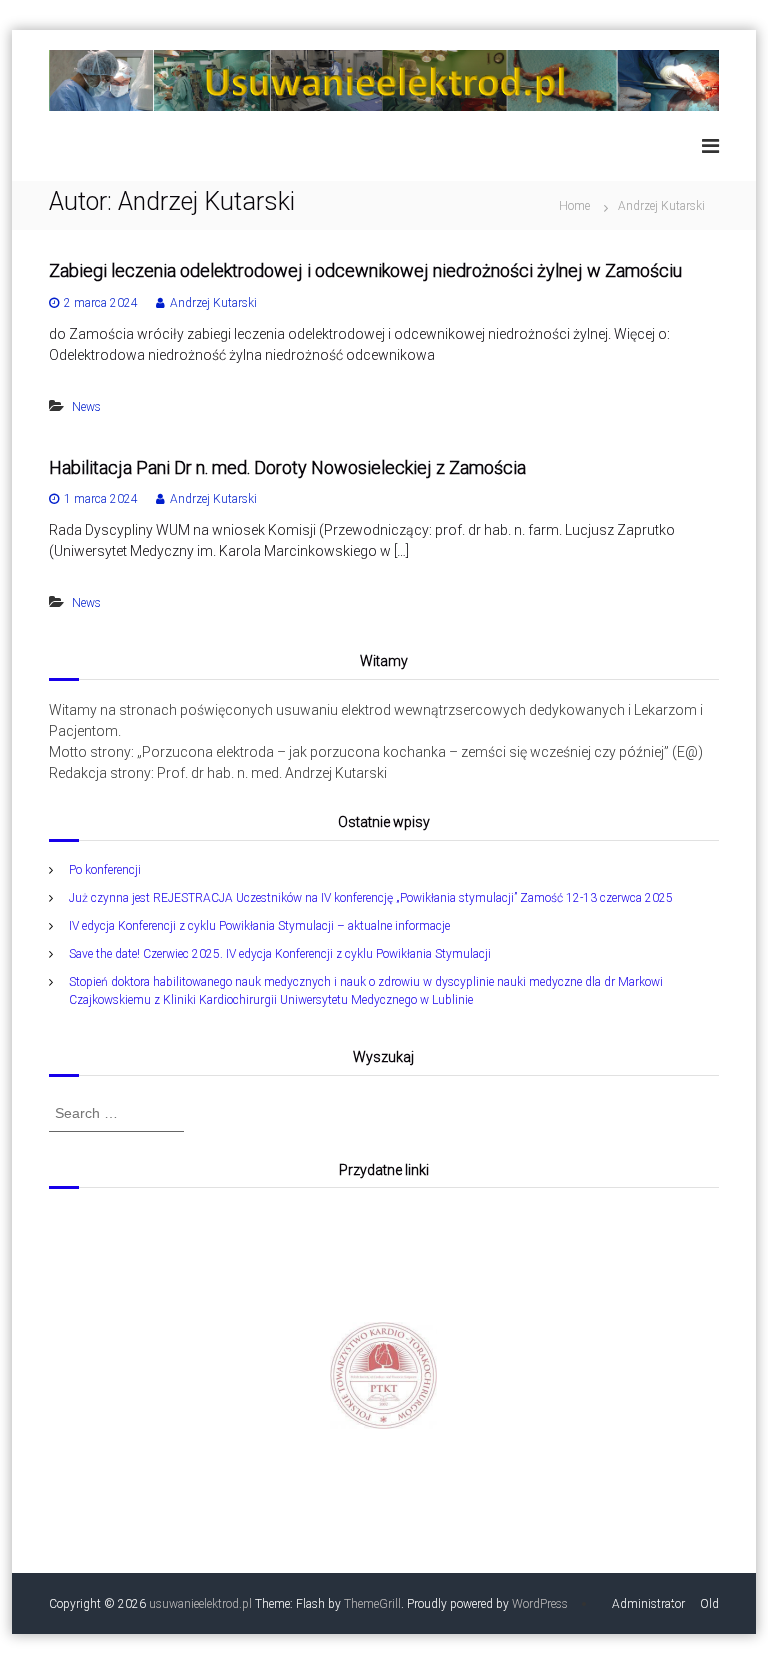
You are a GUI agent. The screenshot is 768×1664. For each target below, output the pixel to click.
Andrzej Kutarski (213, 303)
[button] (384, 1375)
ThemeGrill (372, 1604)
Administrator (648, 1604)
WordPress (540, 1604)
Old (709, 1604)
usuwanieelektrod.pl (200, 1604)
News (86, 407)
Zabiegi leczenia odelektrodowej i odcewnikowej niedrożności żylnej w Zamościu (365, 270)
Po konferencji (105, 870)
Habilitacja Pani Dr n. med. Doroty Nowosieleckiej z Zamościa (287, 467)
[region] (384, 1375)
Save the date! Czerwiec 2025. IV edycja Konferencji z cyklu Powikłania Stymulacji (280, 954)
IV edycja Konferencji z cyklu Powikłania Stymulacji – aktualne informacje (259, 926)
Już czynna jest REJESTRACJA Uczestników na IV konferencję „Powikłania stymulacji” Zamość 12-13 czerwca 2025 (371, 898)
